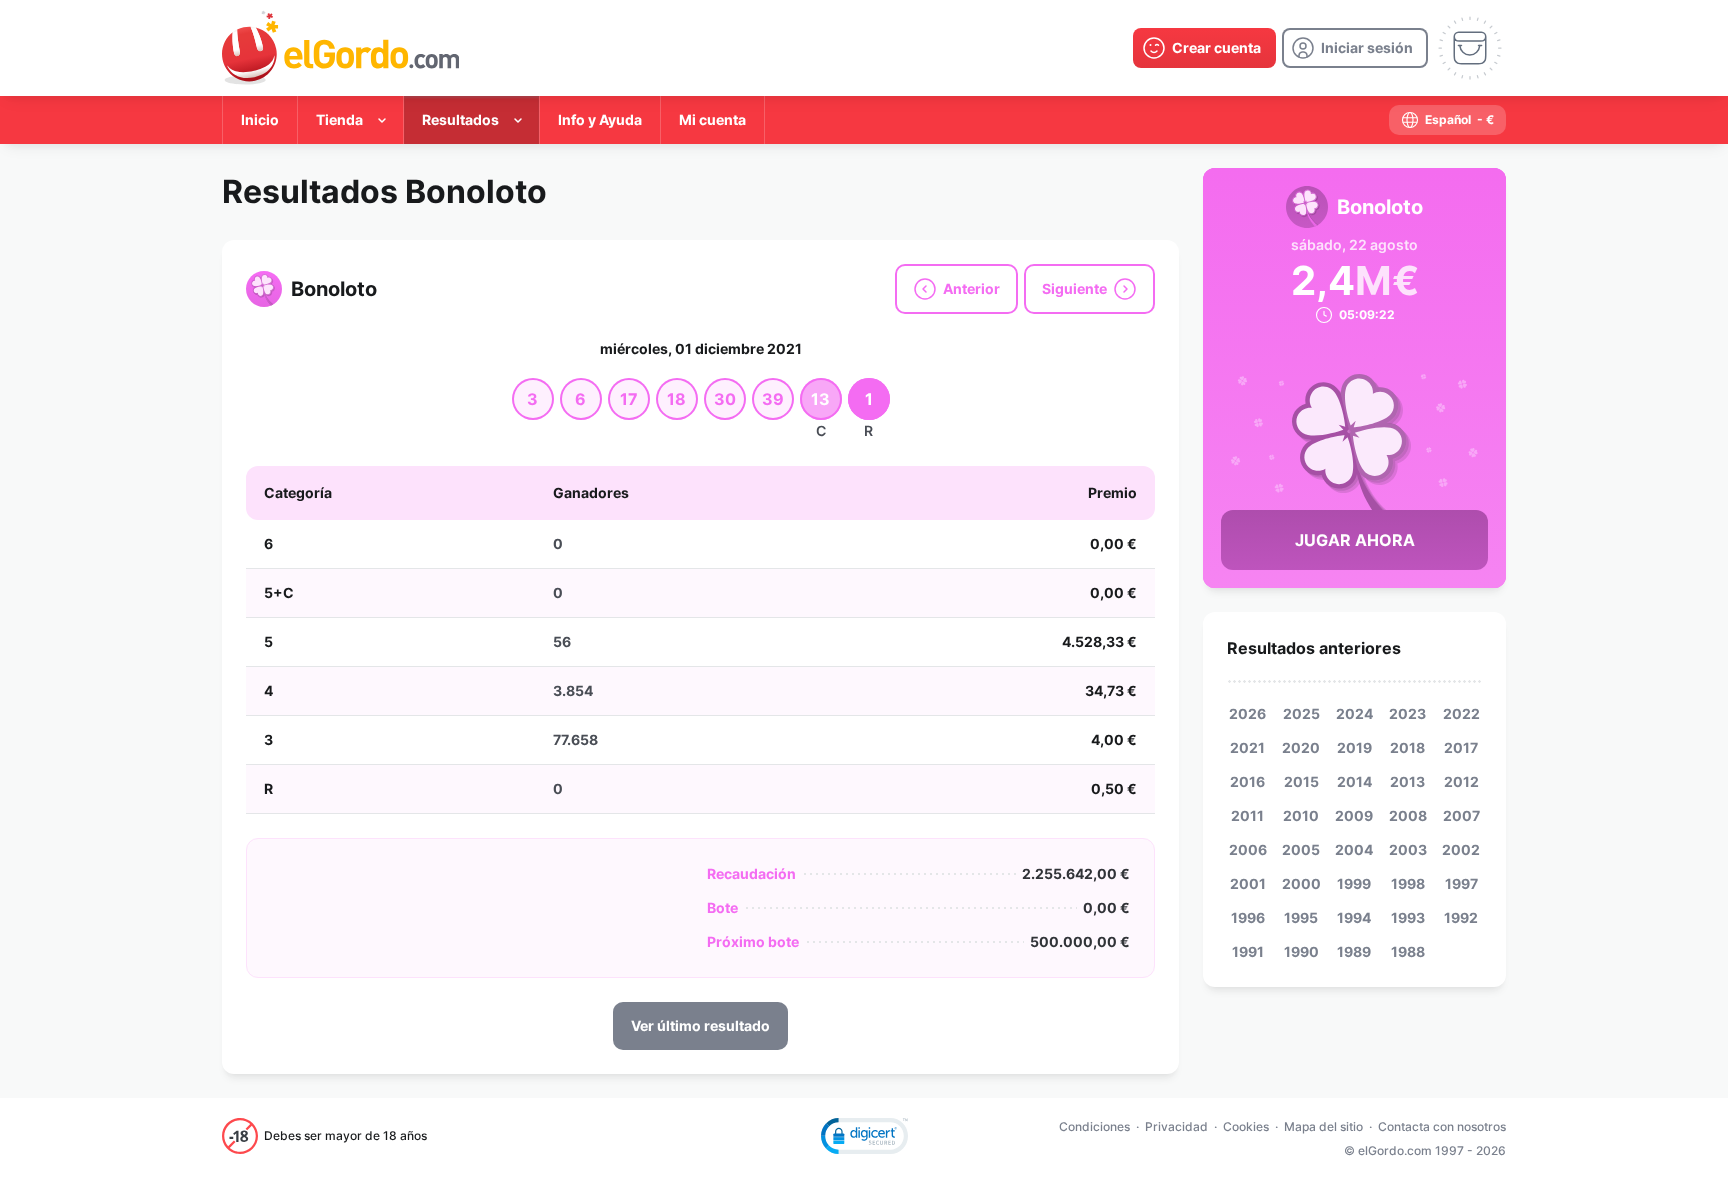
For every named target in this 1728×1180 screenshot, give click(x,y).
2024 (1354, 713)
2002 (1461, 849)
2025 (1301, 713)
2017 (1461, 747)
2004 (1354, 849)
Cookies (1246, 1126)
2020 (1301, 747)
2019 (1354, 747)
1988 (1408, 951)
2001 (1248, 883)
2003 (1408, 849)
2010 (1301, 815)
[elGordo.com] (340, 48)
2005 (1301, 849)
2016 (1247, 781)
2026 (1247, 713)
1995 (1301, 917)
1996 (1248, 917)
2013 (1407, 781)
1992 (1461, 917)
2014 (1354, 781)
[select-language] (1447, 120)
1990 (1301, 951)
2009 (1354, 815)
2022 (1461, 713)
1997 (1461, 883)
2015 (1301, 781)
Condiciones (1094, 1126)
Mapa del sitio (1323, 1126)
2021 (1247, 747)
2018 (1407, 747)
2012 (1461, 781)
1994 (1354, 917)
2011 (1247, 815)
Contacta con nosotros (1442, 1126)
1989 (1354, 951)
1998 (1408, 883)
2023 (1407, 713)
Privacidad (1176, 1126)
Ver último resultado (700, 1025)
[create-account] (1204, 48)
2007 (1461, 815)
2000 (1301, 883)
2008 (1408, 815)
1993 (1408, 917)
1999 (1354, 883)
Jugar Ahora (1355, 540)
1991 (1248, 951)
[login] (1355, 48)
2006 (1248, 849)
